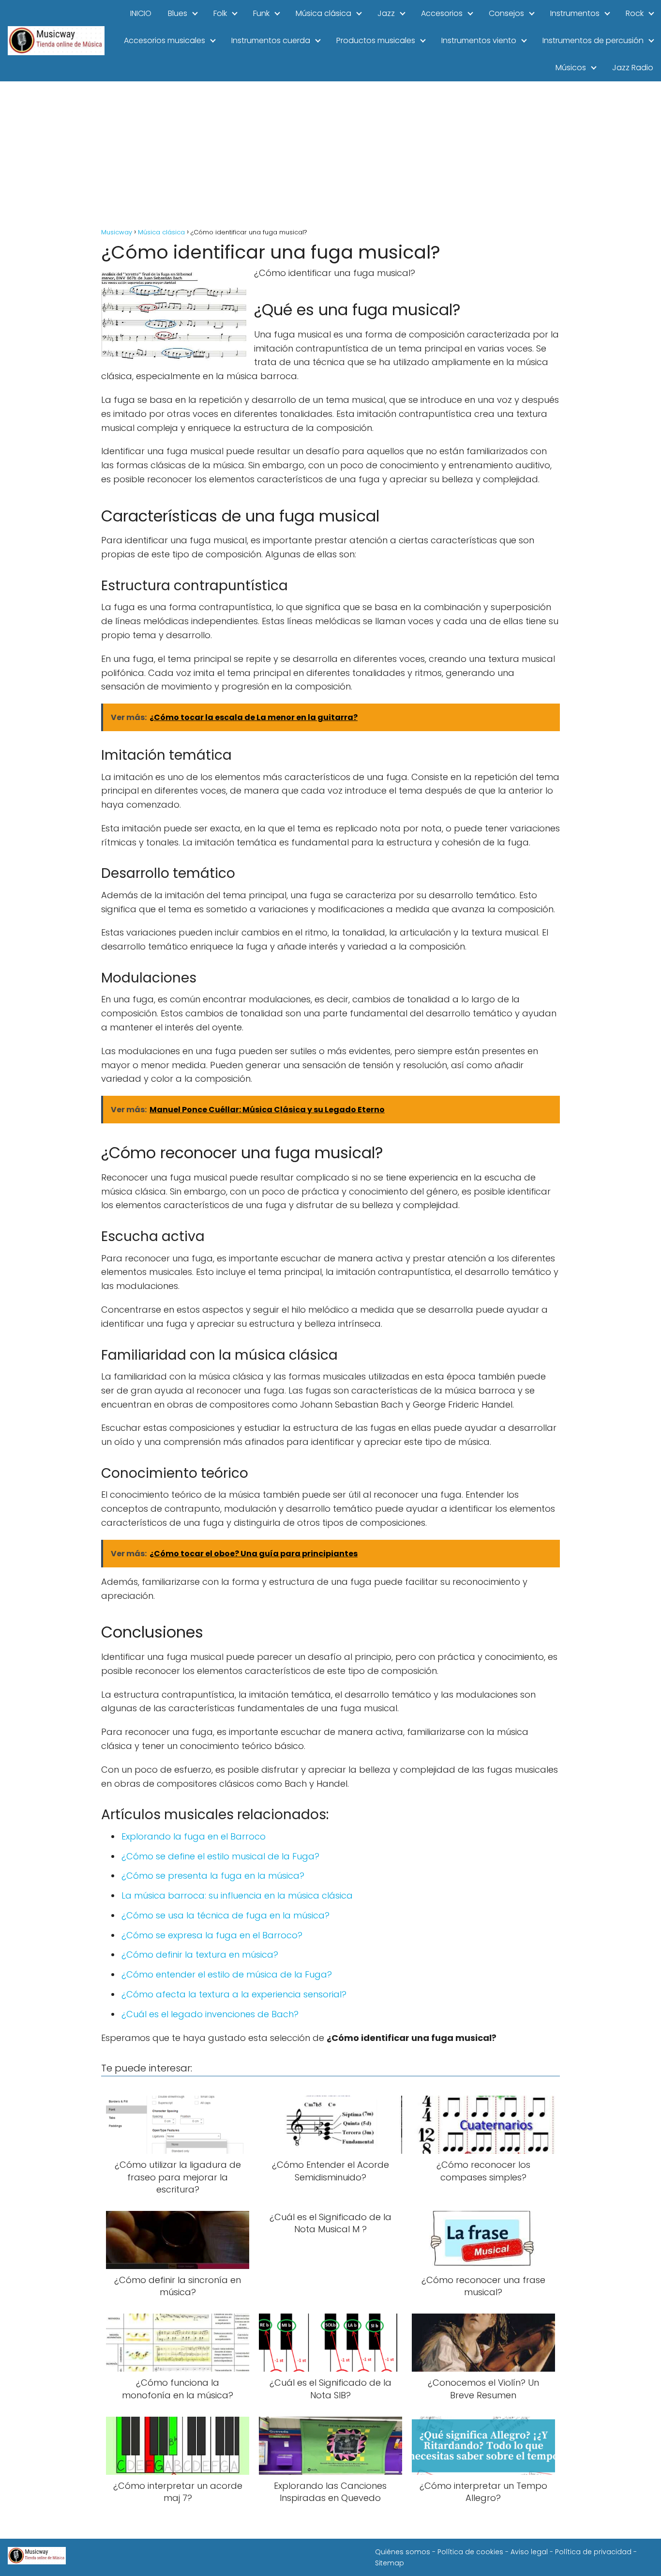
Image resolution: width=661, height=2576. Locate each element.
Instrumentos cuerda (271, 40)
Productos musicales (376, 40)
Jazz (386, 13)
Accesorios (442, 13)
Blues (178, 13)
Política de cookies (470, 2552)
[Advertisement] (330, 154)
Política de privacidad (593, 2552)
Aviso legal (529, 2552)
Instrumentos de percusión (593, 40)
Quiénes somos (403, 2552)
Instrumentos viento (479, 40)
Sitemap (390, 2563)
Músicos (571, 68)
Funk (261, 13)
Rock (635, 13)
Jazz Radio (633, 68)
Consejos (506, 13)
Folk (220, 13)
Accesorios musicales (165, 40)
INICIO (141, 13)
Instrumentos (575, 13)
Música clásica (323, 13)
